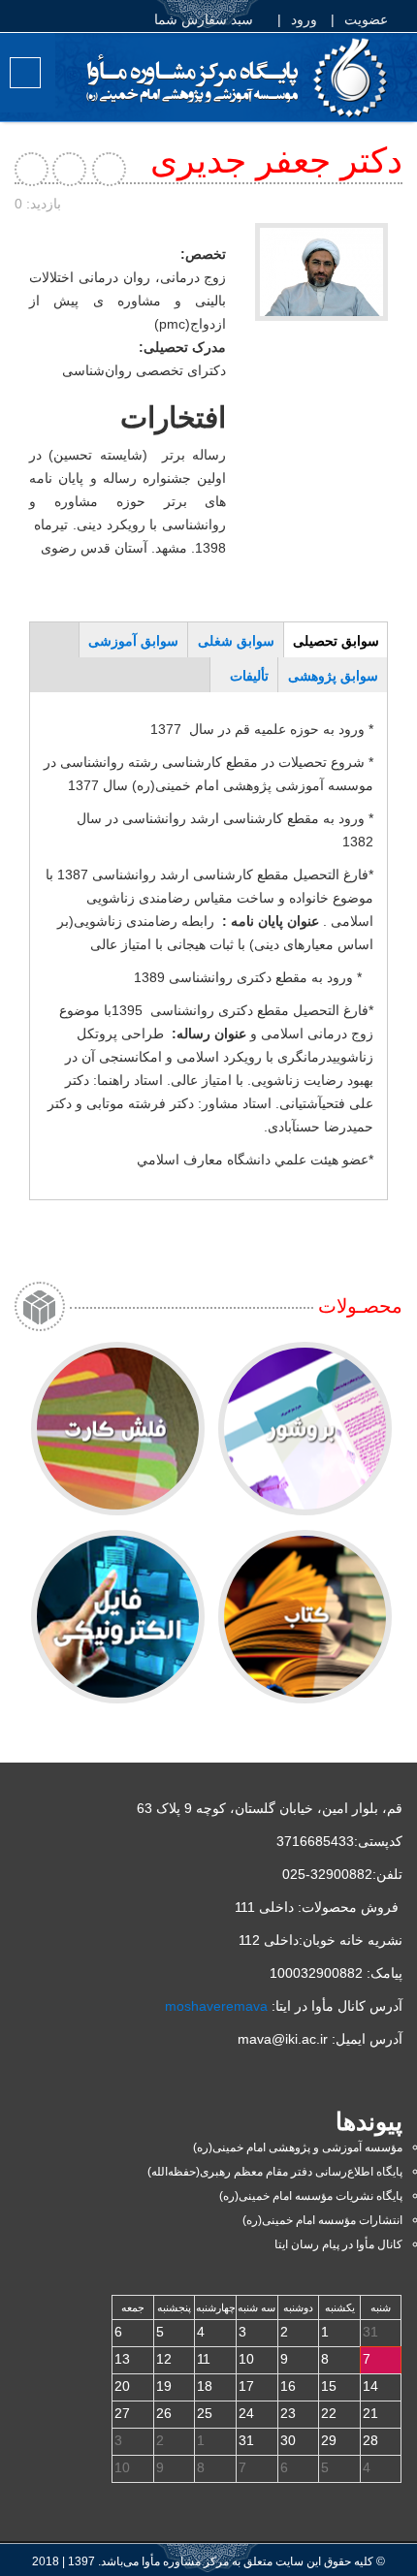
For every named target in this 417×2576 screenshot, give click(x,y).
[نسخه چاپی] (71, 169)
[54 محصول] (305, 1617)
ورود (306, 19)
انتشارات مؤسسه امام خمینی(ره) (322, 2220)
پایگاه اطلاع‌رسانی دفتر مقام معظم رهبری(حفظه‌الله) (275, 2172)
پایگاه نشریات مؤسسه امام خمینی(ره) (311, 2196)
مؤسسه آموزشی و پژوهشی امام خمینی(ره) (298, 2147)
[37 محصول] (305, 1429)
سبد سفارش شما (206, 19)
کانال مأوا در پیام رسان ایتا (338, 2244)
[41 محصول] (118, 1617)
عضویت (368, 19)
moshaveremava (216, 2006)
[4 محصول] (118, 1429)
